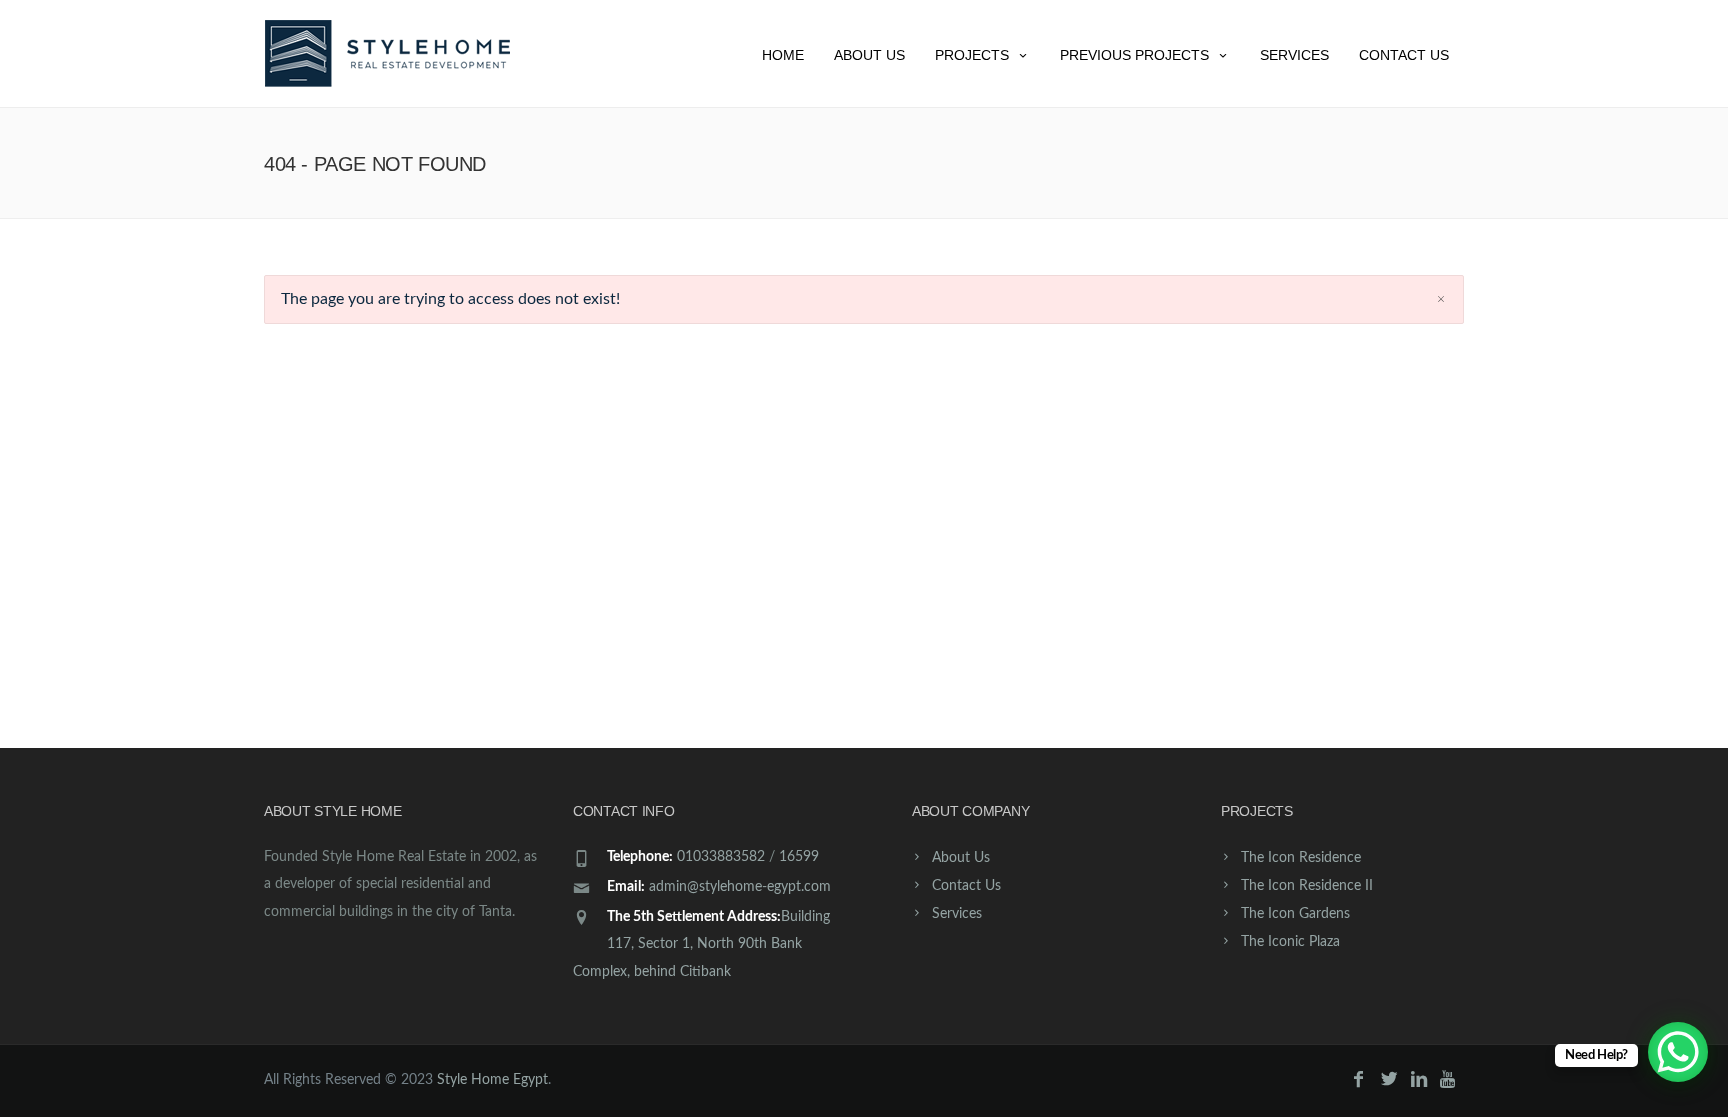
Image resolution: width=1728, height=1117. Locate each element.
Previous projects (1134, 55)
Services (1294, 55)
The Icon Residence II (1307, 886)
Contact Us (1404, 55)
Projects (972, 55)
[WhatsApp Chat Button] (1678, 1052)
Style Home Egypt (492, 1080)
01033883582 (721, 857)
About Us (869, 55)
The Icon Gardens (1295, 914)
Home (783, 55)
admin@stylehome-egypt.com (740, 887)
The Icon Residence (1301, 858)
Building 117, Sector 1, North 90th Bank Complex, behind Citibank (701, 944)
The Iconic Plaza (1290, 942)
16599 (799, 857)
